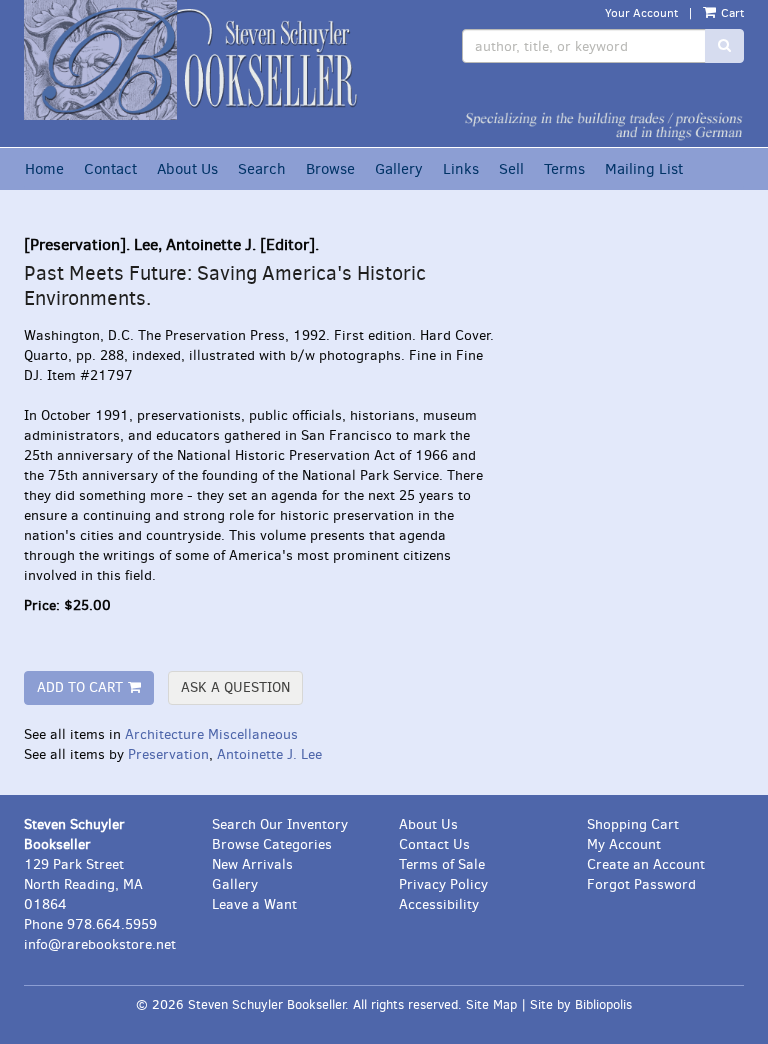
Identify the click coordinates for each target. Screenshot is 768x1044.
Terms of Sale (442, 864)
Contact (110, 169)
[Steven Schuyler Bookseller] (196, 60)
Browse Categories (272, 844)
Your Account (641, 13)
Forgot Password (641, 884)
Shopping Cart (633, 824)
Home (44, 169)
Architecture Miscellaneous (211, 734)
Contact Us (434, 844)
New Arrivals (252, 864)
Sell (511, 169)
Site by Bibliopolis (581, 1004)
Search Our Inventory (280, 824)
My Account (624, 844)
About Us (187, 169)
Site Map (491, 1004)
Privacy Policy (443, 884)
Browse (330, 169)
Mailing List (644, 169)
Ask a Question (235, 687)
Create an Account (646, 864)
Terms (564, 169)
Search (262, 169)
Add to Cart (80, 687)
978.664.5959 (112, 924)
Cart (731, 13)
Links (461, 169)
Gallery (399, 169)
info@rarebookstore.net (100, 944)
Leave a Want (254, 904)
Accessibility (439, 904)
